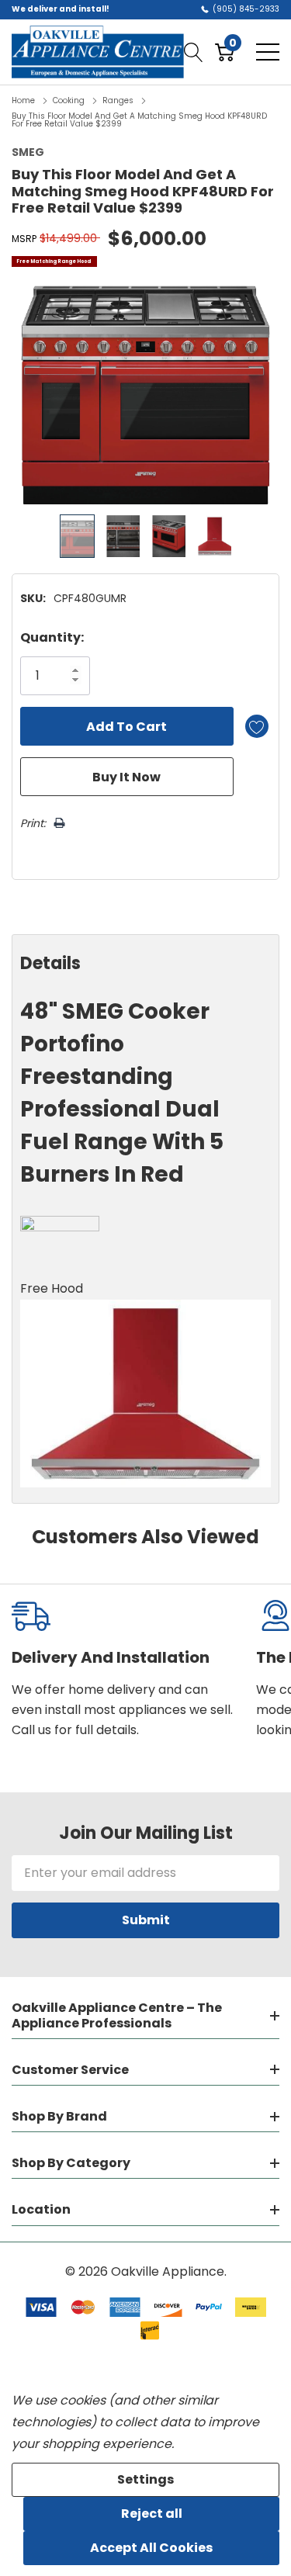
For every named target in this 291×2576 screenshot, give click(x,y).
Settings (145, 2479)
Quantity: (52, 637)
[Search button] (194, 52)
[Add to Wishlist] (257, 726)
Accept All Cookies (151, 2548)
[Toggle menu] (268, 52)
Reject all (152, 2514)
